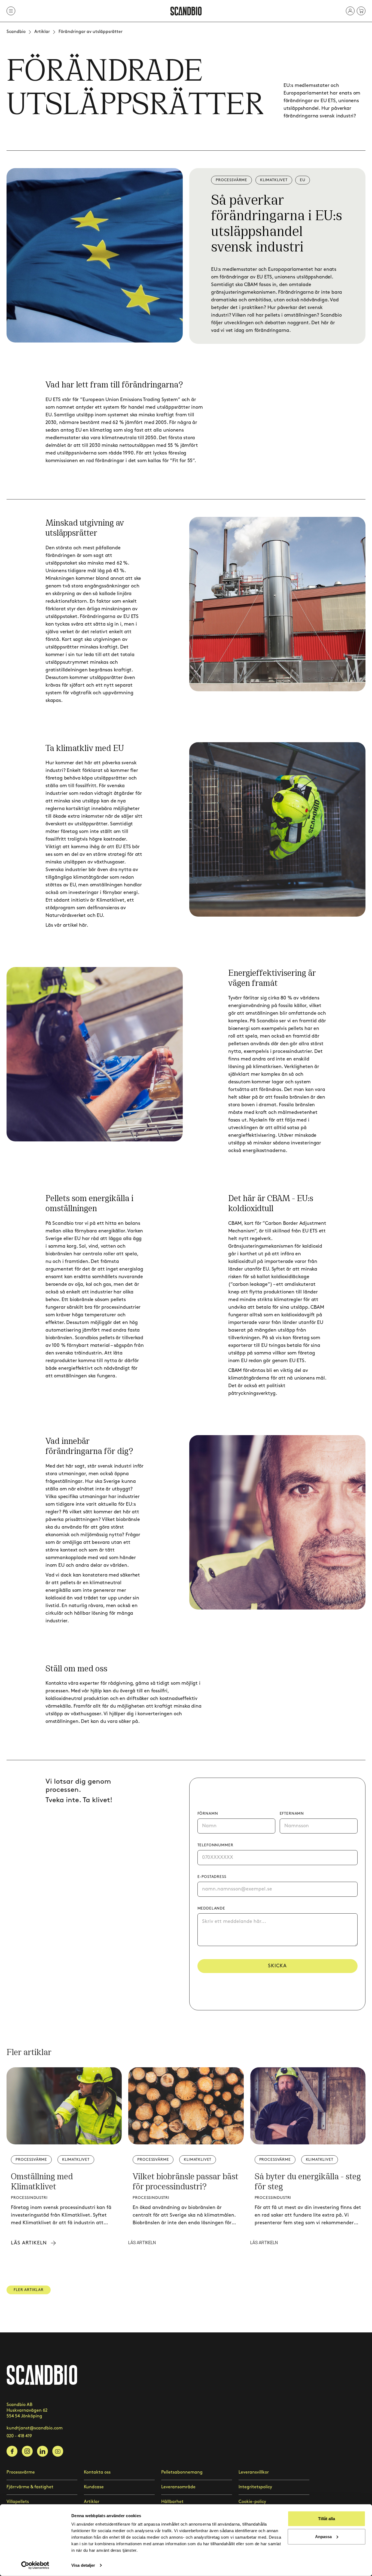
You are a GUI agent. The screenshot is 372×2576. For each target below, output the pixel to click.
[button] (350, 11)
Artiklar (42, 32)
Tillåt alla (327, 2519)
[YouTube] (58, 2451)
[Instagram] (27, 2451)
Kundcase (94, 2487)
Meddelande (211, 1908)
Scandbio (16, 32)
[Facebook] (12, 2451)
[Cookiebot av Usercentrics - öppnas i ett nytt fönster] (35, 2565)
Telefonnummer (215, 1845)
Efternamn (292, 1813)
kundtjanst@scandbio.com (35, 2428)
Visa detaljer (83, 2565)
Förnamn (208, 1813)
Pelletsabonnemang (182, 2472)
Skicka (277, 1966)
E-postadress (212, 1877)
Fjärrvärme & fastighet (30, 2487)
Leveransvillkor (254, 2472)
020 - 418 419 (19, 2436)
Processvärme (21, 2472)
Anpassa (323, 2536)
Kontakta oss (97, 2472)
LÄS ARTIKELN (142, 2242)
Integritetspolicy (255, 2487)
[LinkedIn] (42, 2451)
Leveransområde (178, 2487)
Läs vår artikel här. (67, 925)
